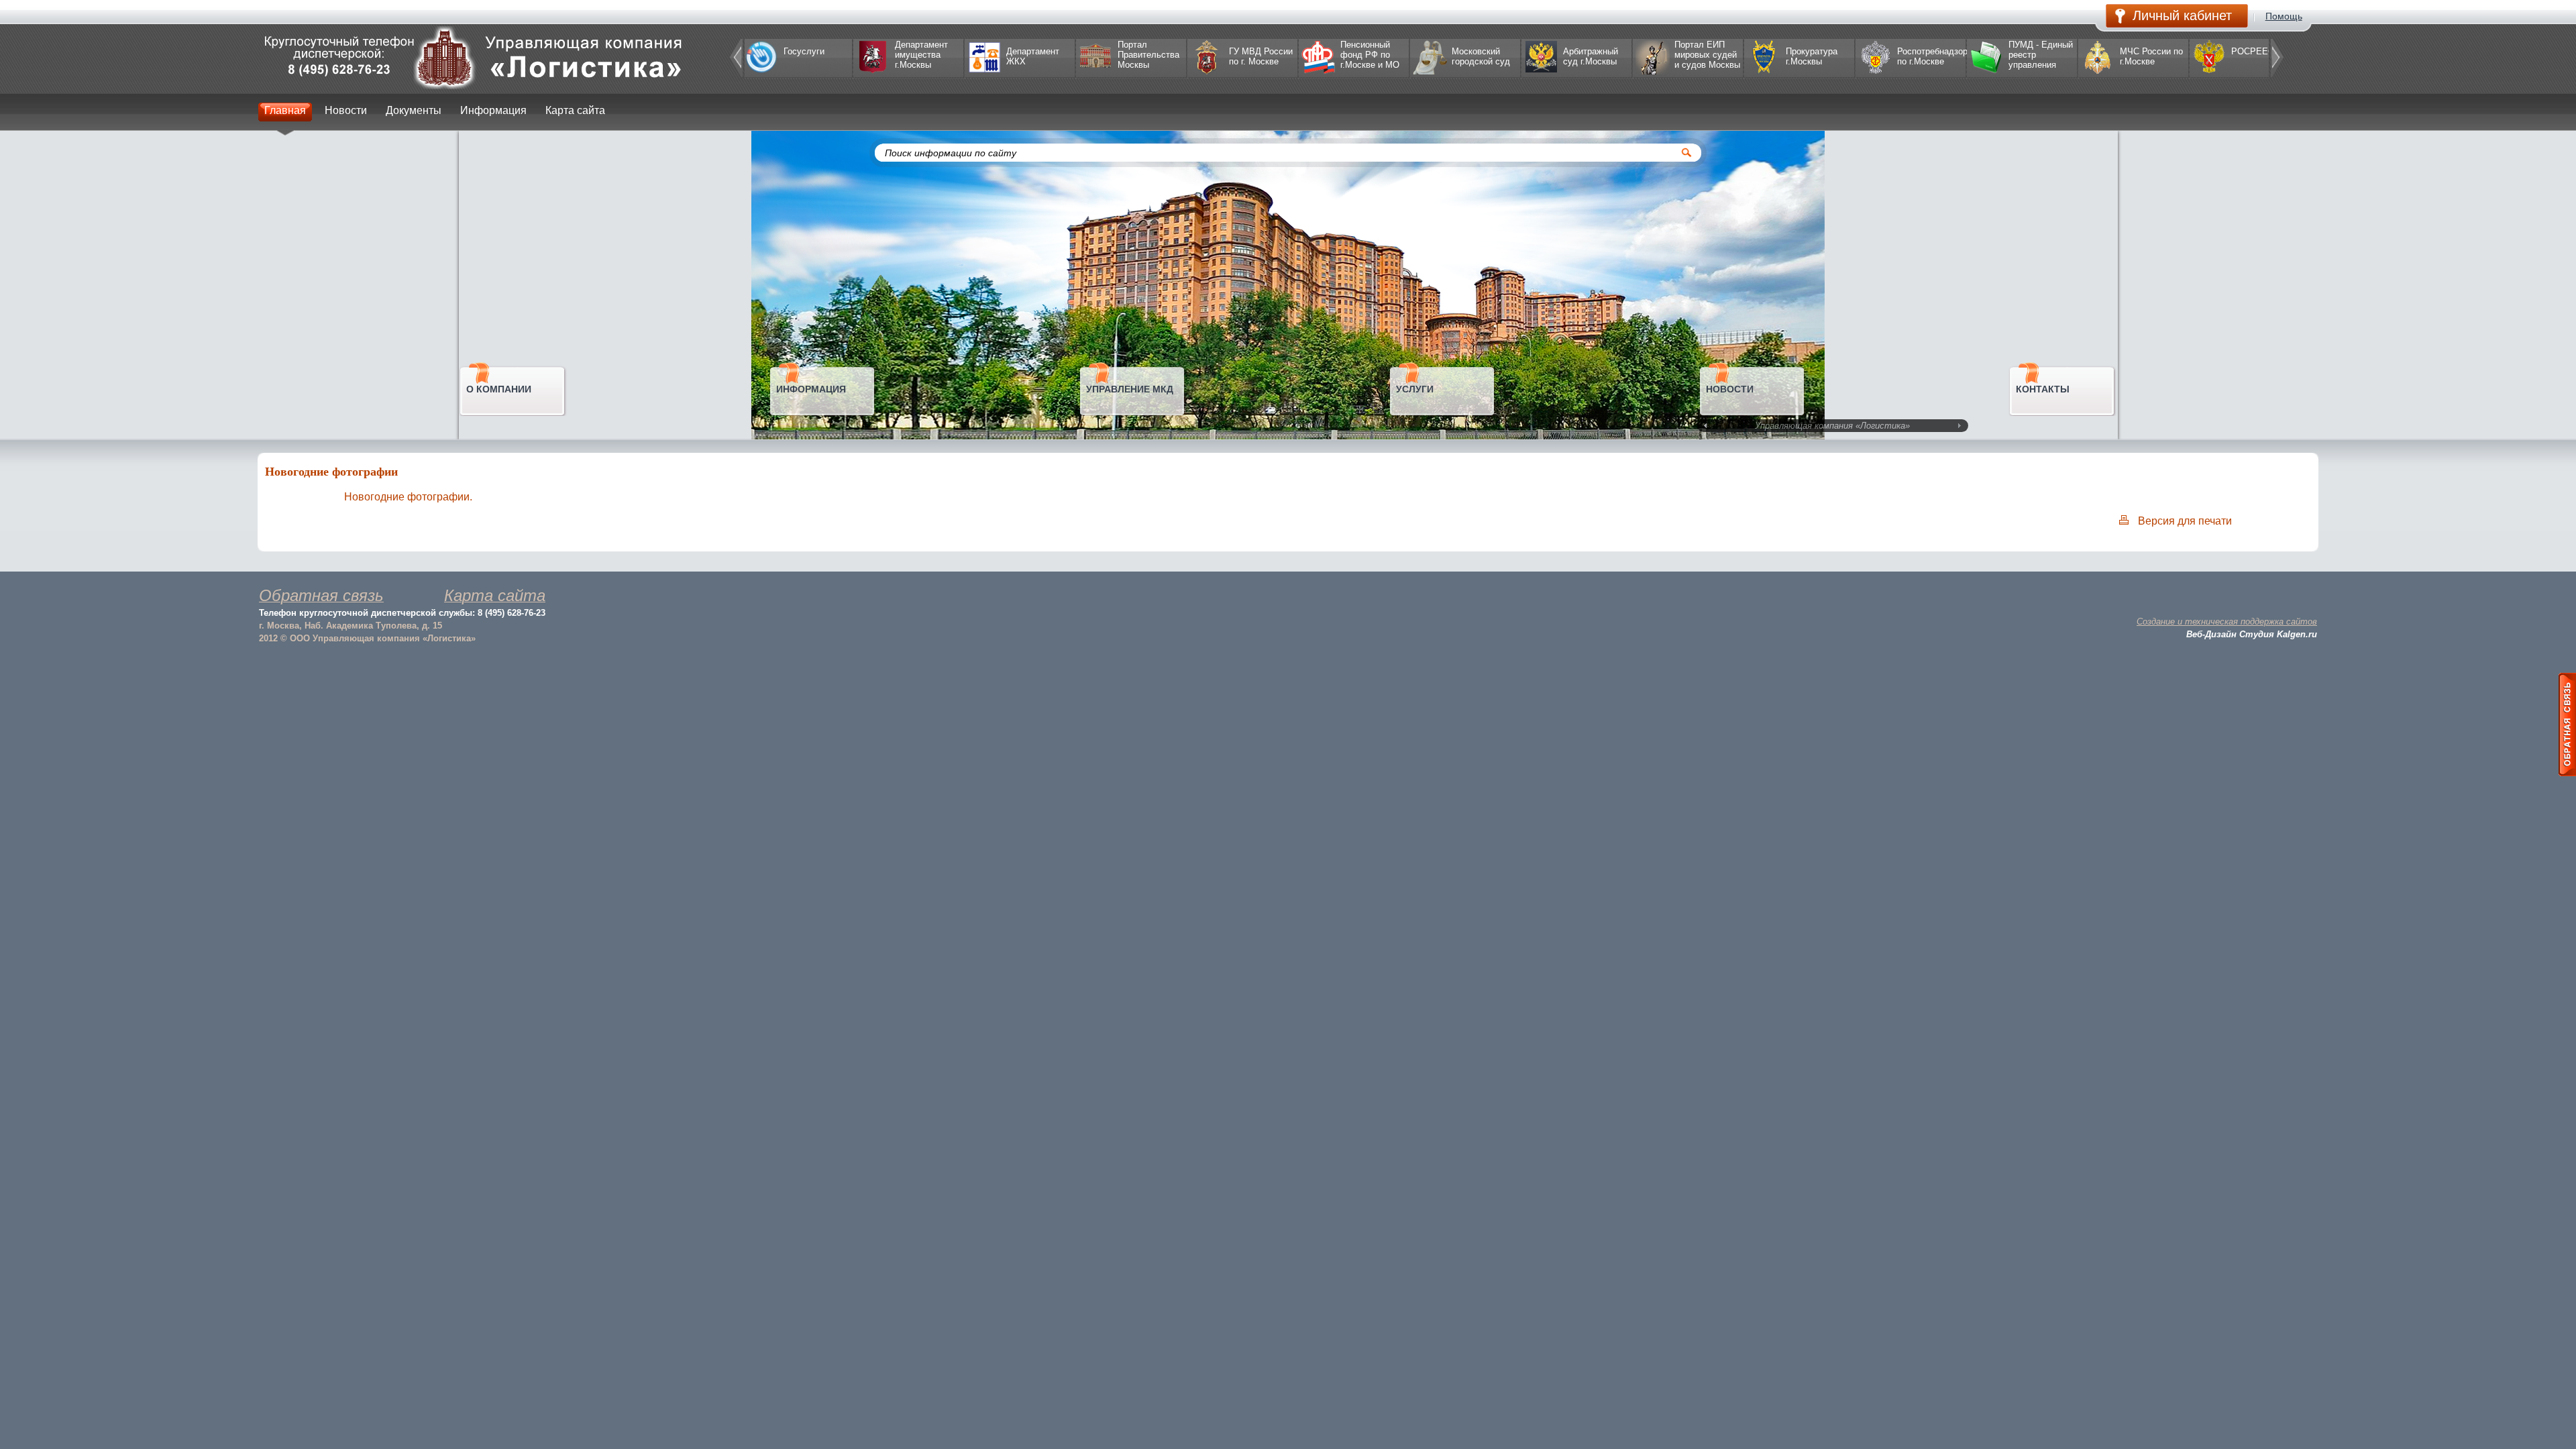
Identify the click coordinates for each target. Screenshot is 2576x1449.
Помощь (2284, 16)
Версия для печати (2185, 521)
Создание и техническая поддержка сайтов (2227, 622)
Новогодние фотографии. (408, 497)
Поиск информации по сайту (951, 153)
